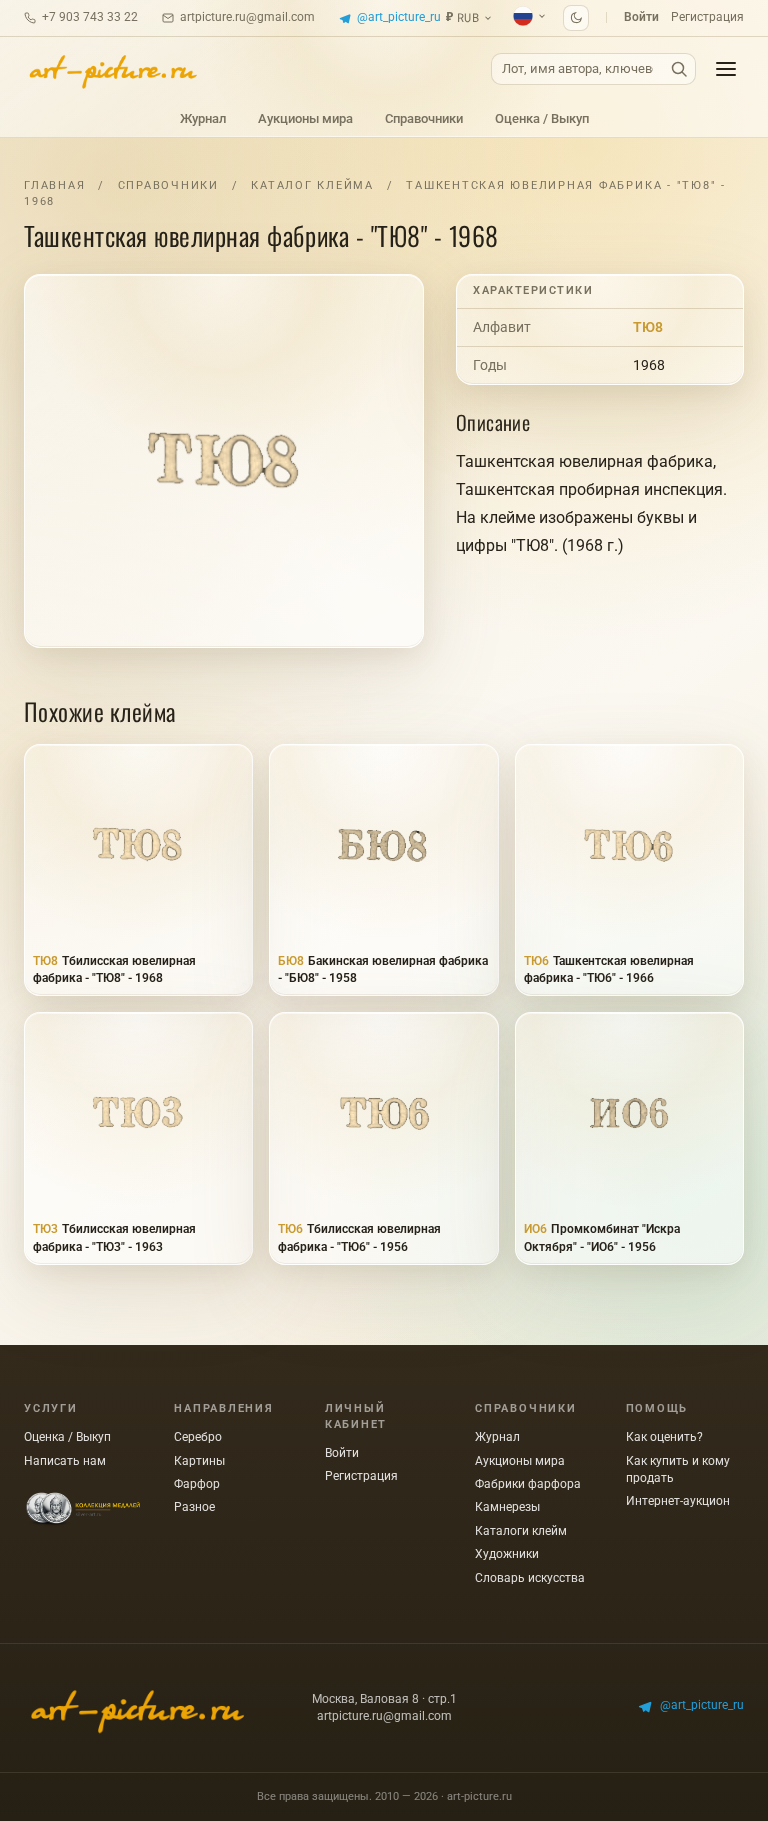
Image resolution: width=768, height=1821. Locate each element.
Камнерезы (507, 1507)
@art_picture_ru (399, 17)
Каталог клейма (312, 185)
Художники (507, 1554)
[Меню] (726, 69)
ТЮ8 (648, 327)
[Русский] (530, 16)
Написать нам (65, 1461)
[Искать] (679, 69)
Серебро (198, 1437)
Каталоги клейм (521, 1531)
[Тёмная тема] (576, 18)
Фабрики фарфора (528, 1484)
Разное (194, 1507)
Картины (199, 1461)
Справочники (424, 118)
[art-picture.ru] (112, 69)
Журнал (203, 118)
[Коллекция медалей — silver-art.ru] (83, 1509)
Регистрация (707, 17)
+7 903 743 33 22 (90, 17)
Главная (54, 185)
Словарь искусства (530, 1578)
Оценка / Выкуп (542, 118)
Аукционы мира (305, 118)
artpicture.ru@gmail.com (247, 17)
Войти (641, 17)
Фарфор (197, 1484)
